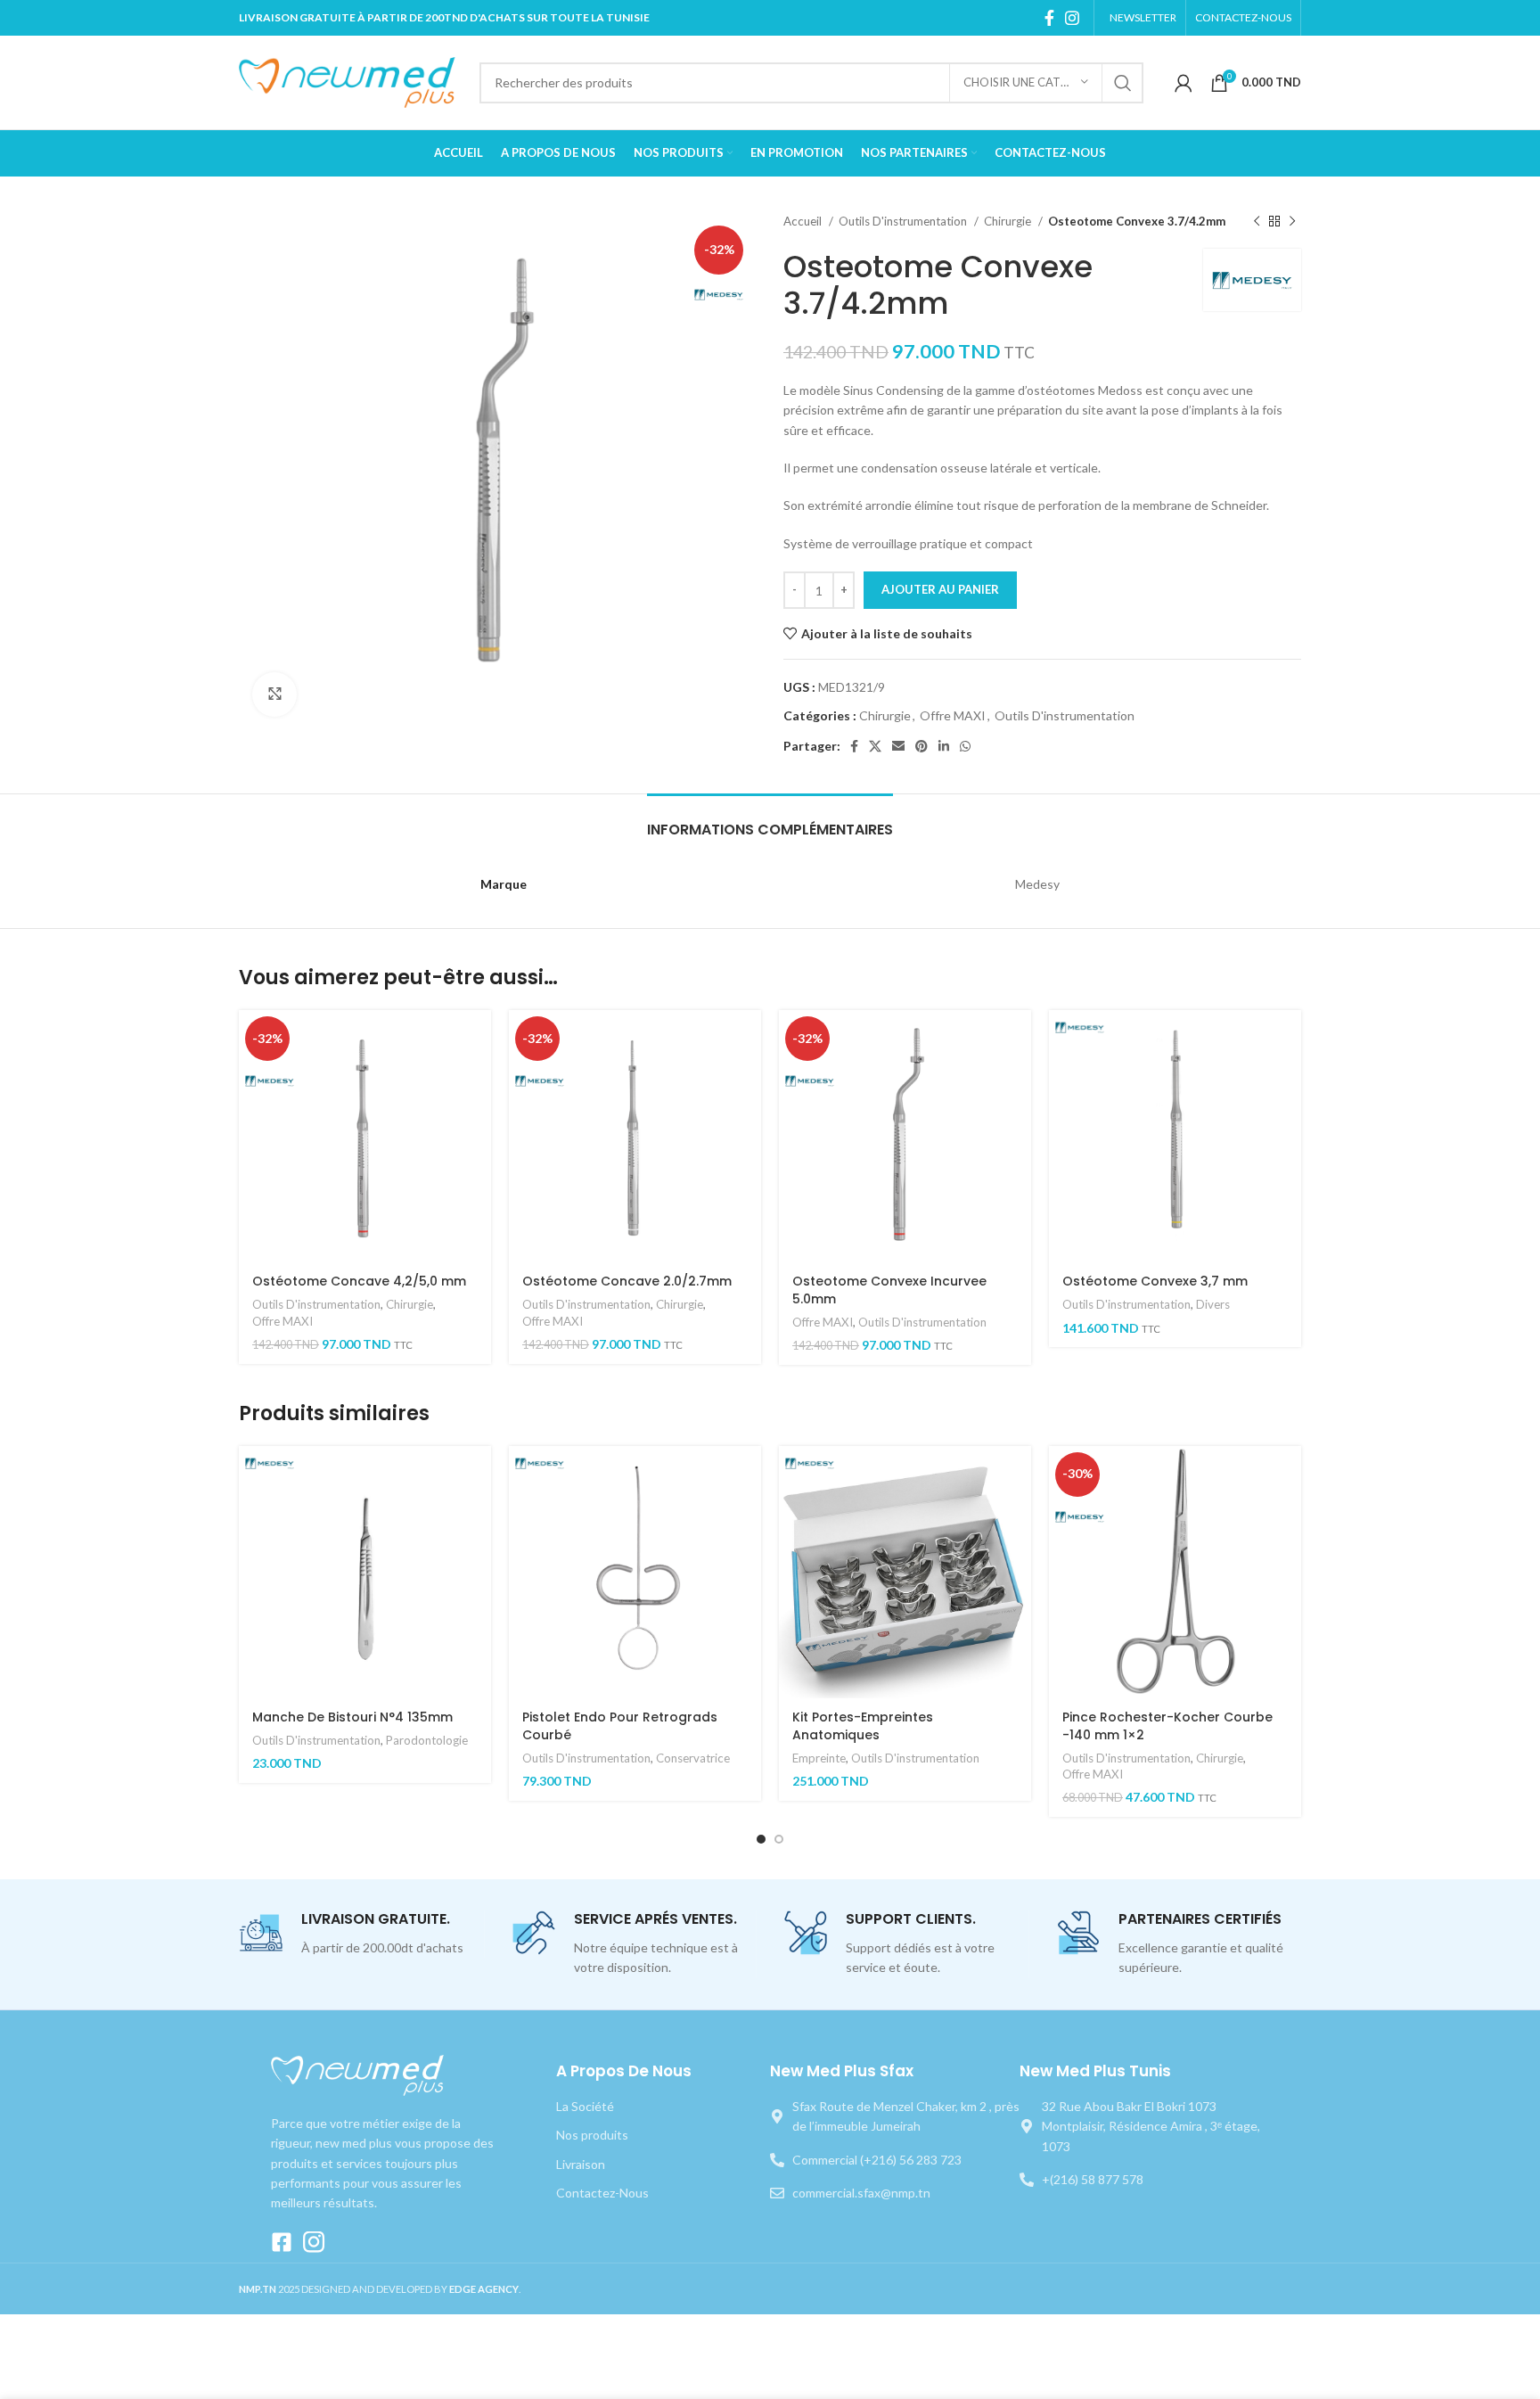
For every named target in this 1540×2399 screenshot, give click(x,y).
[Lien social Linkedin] (944, 746)
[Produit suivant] (1292, 222)
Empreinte (819, 1758)
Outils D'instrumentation (904, 221)
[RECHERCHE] (1123, 83)
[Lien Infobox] (361, 1934)
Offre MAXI (953, 715)
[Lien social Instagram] (1072, 18)
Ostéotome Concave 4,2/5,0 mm (359, 1281)
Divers (1213, 1304)
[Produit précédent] (1257, 222)
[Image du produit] (635, 1572)
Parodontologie (427, 1740)
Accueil (804, 221)
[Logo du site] (350, 81)
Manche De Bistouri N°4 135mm (352, 1717)
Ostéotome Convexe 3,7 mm (1155, 1281)
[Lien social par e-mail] (898, 746)
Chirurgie (1009, 221)
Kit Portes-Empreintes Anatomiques (863, 1726)
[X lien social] (875, 746)
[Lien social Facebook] (1049, 18)
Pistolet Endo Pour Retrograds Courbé (620, 1726)
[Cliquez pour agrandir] (274, 694)
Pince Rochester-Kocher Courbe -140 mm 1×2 (1167, 1726)
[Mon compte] (1184, 83)
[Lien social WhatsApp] (965, 746)
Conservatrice (693, 1758)
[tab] (770, 821)
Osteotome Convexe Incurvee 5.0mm (889, 1290)
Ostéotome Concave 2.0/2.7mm (627, 1281)
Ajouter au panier (940, 589)
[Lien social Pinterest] (922, 746)
